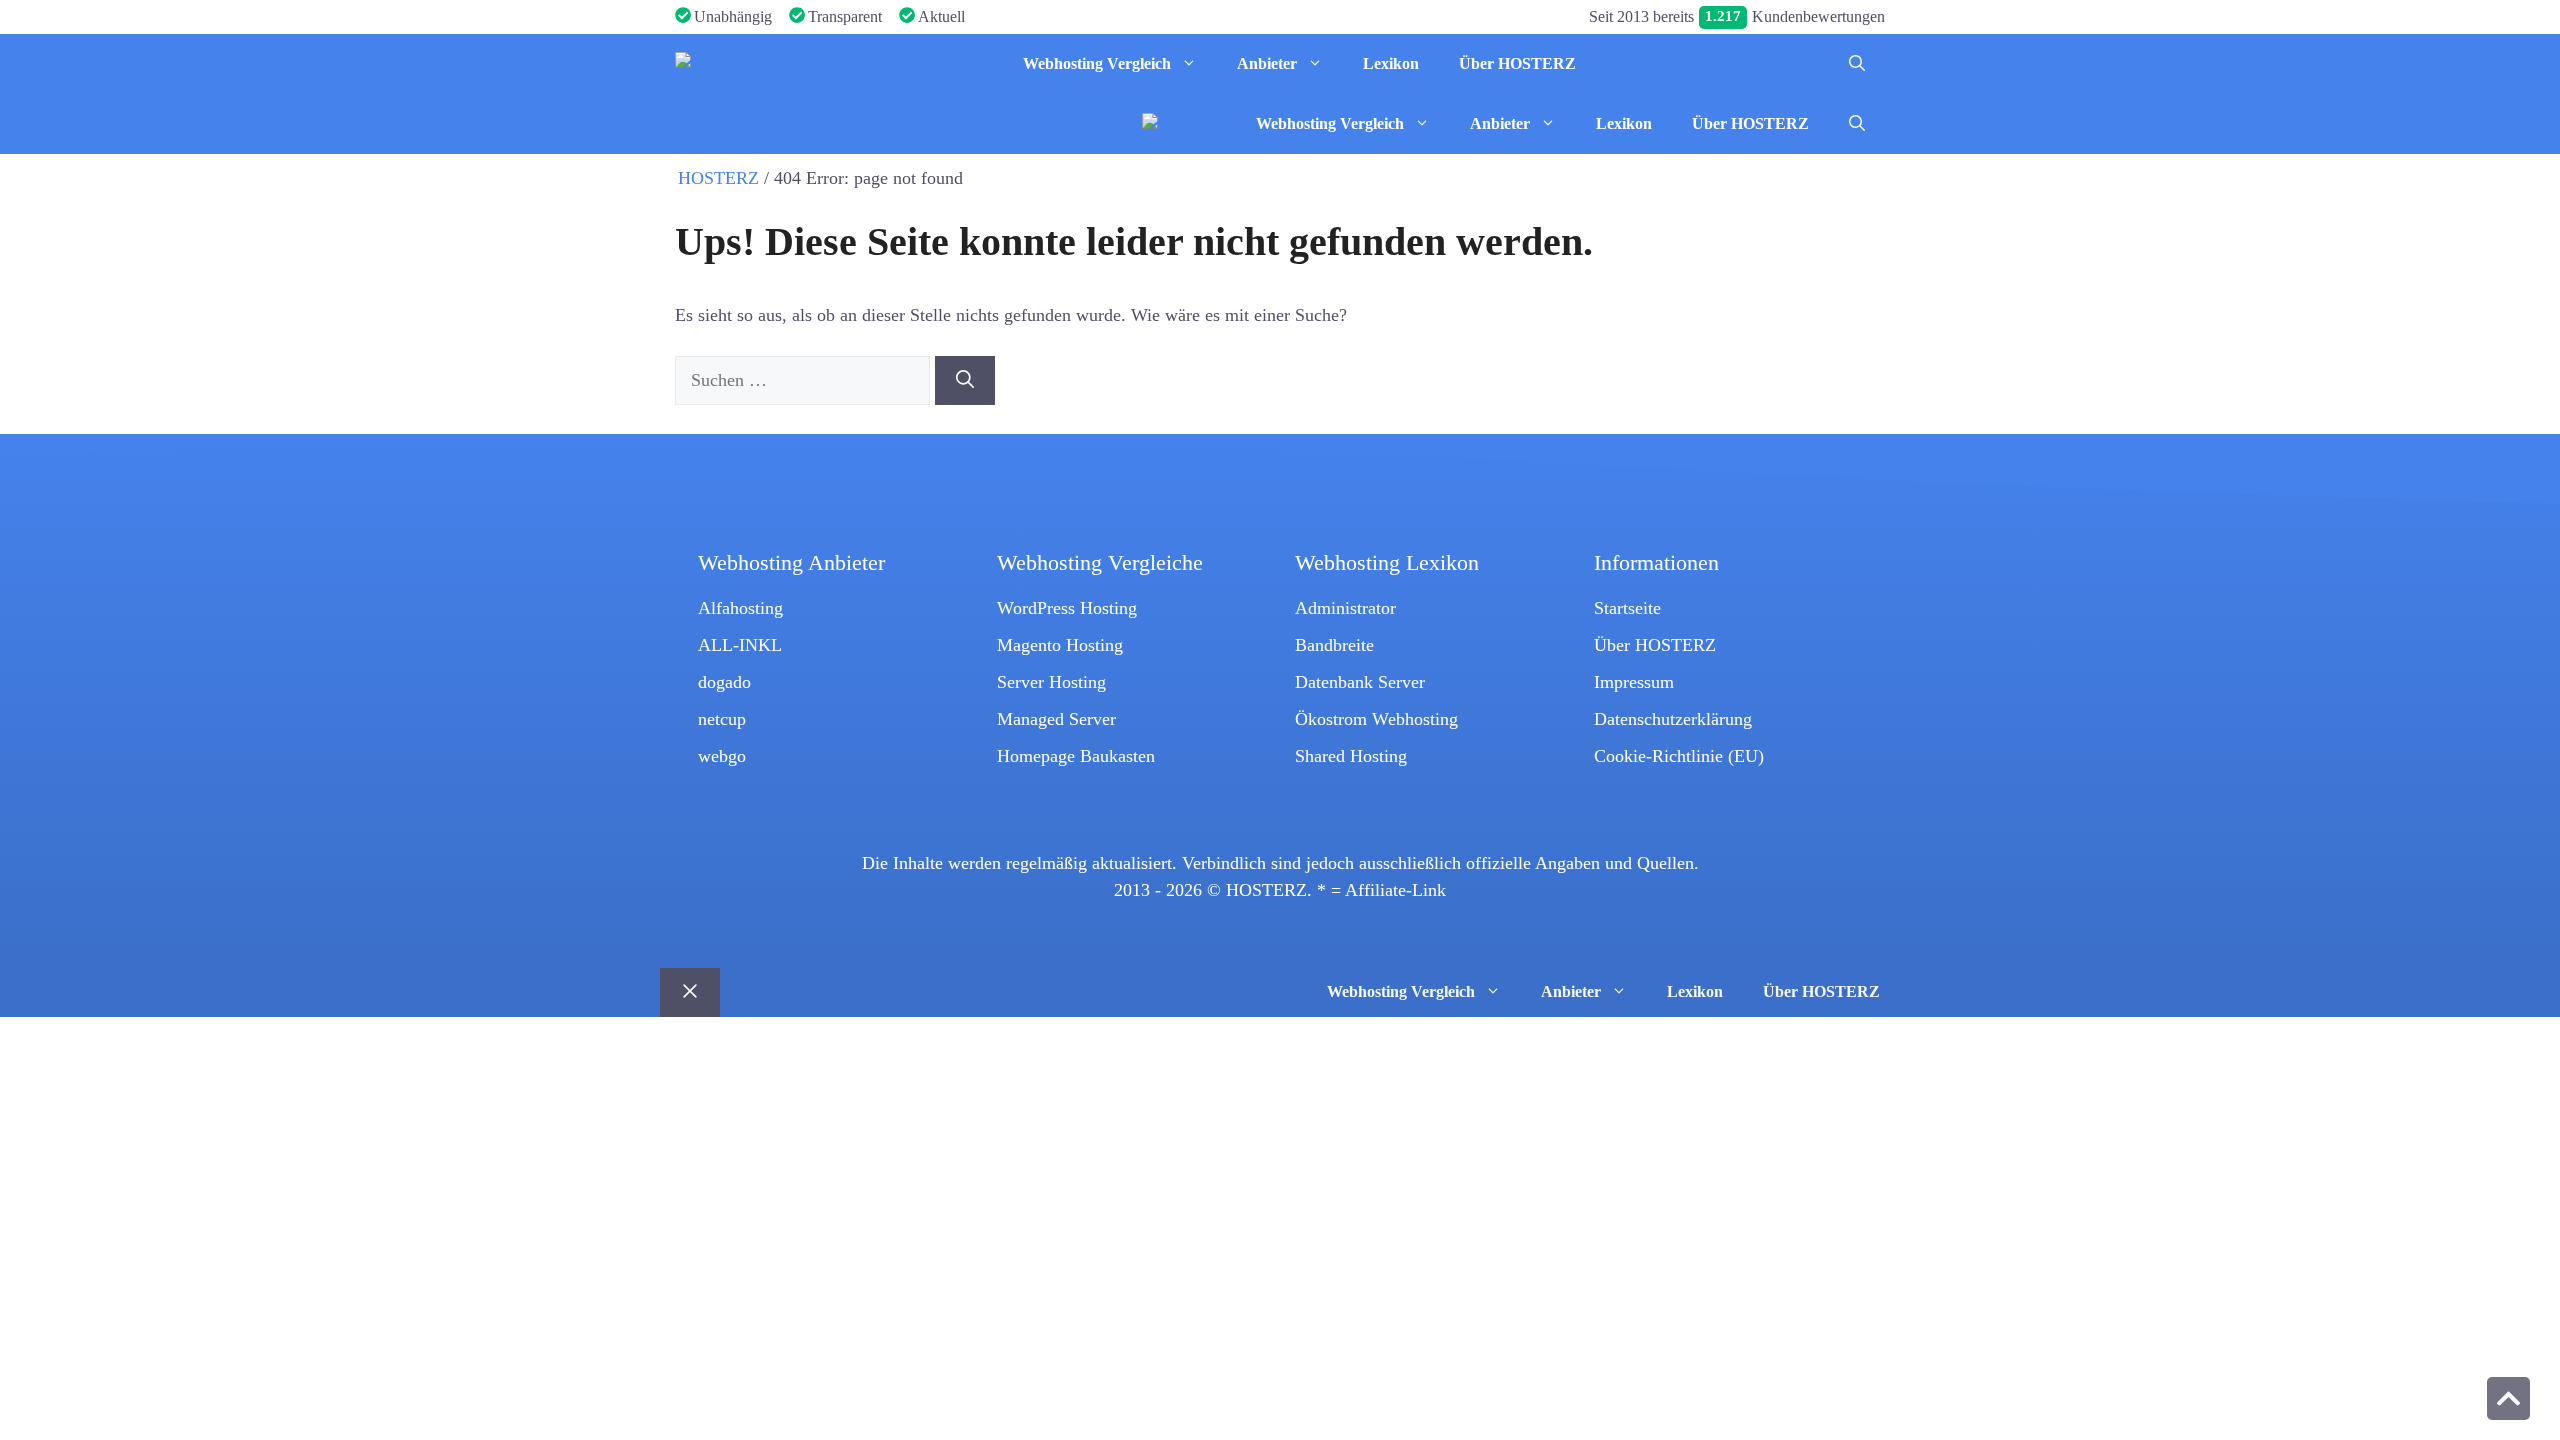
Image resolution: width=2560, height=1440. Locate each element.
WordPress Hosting (1067, 608)
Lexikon (1391, 63)
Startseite (1627, 608)
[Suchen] (965, 380)
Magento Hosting (1060, 645)
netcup (722, 719)
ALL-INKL (740, 645)
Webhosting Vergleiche (1100, 563)
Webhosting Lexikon (1387, 563)
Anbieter (1267, 63)
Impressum (1634, 682)
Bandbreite (1334, 645)
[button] (1857, 64)
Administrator (1345, 608)
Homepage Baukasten (1076, 756)
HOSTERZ (718, 178)
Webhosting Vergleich (1097, 63)
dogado (724, 682)
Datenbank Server (1360, 682)
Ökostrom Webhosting (1376, 719)
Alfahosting (740, 608)
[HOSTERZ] (722, 64)
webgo (722, 756)
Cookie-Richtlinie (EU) (1679, 756)
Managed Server (1056, 719)
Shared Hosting (1351, 756)
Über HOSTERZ (1517, 63)
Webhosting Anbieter (791, 563)
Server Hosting (1051, 682)
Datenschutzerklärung (1673, 719)
